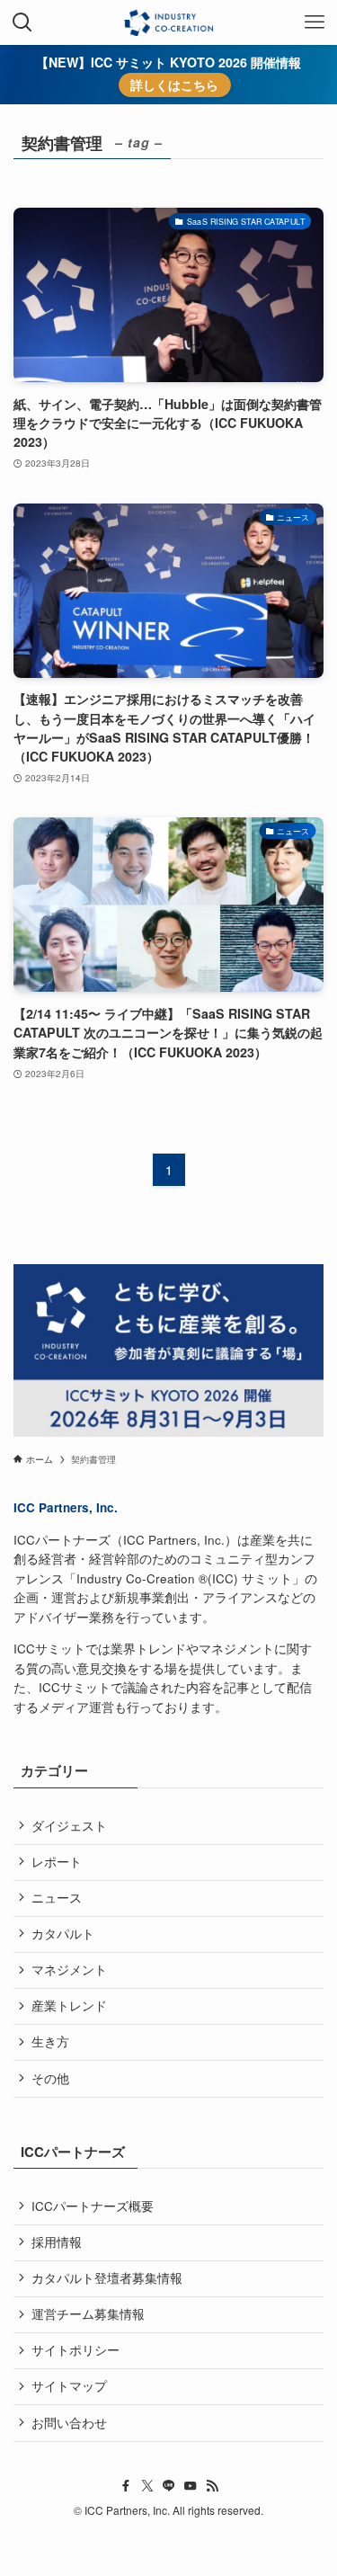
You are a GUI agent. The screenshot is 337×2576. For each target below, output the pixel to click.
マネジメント (69, 1970)
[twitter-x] (147, 2486)
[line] (169, 2486)
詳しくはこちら (174, 85)
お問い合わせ (69, 2423)
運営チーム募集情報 (88, 2314)
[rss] (212, 2486)
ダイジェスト (69, 1826)
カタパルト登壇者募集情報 (107, 2278)
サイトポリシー (75, 2350)
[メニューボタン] (315, 22)
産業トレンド (69, 2006)
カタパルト (63, 1934)
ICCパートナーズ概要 (93, 2206)
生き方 (50, 2041)
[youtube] (191, 2486)
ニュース (57, 1898)
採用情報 (57, 2242)
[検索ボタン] (22, 22)
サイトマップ (69, 2386)
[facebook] (126, 2486)
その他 (50, 2078)
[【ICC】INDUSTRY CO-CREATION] (168, 22)
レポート (57, 1862)
